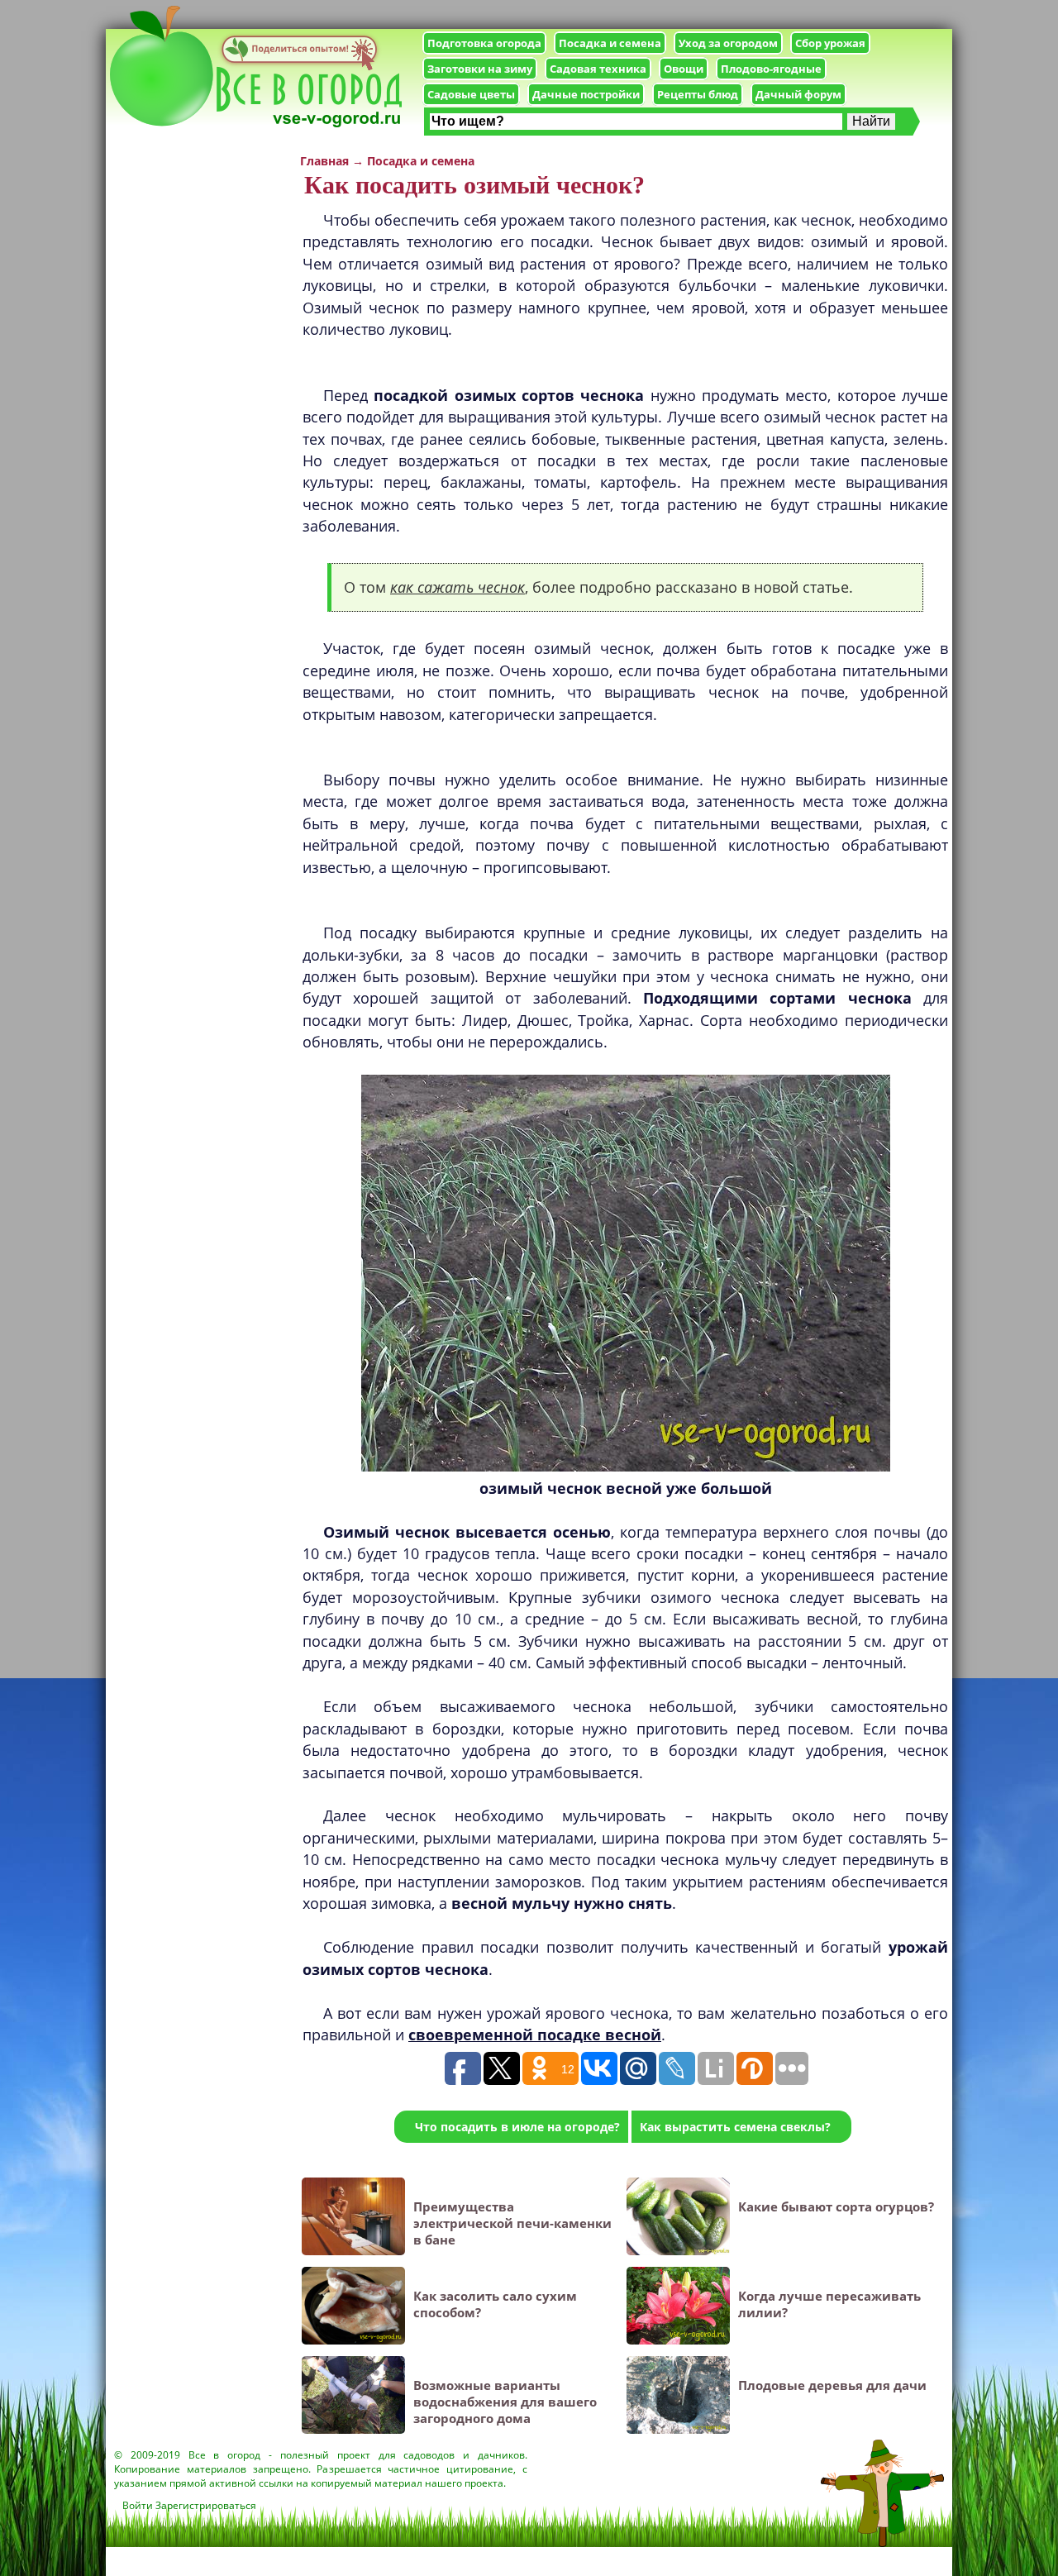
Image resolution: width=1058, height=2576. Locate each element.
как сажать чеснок (458, 587)
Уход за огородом (728, 43)
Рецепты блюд (698, 94)
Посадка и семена (610, 43)
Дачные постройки (586, 94)
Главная (324, 161)
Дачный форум (798, 94)
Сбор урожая (830, 43)
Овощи (684, 69)
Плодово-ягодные (771, 69)
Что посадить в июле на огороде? (517, 2127)
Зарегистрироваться (206, 2505)
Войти (138, 2505)
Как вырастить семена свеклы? (735, 2127)
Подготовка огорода (484, 43)
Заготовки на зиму (480, 69)
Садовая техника (598, 69)
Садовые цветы (471, 94)
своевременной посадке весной (535, 2035)
